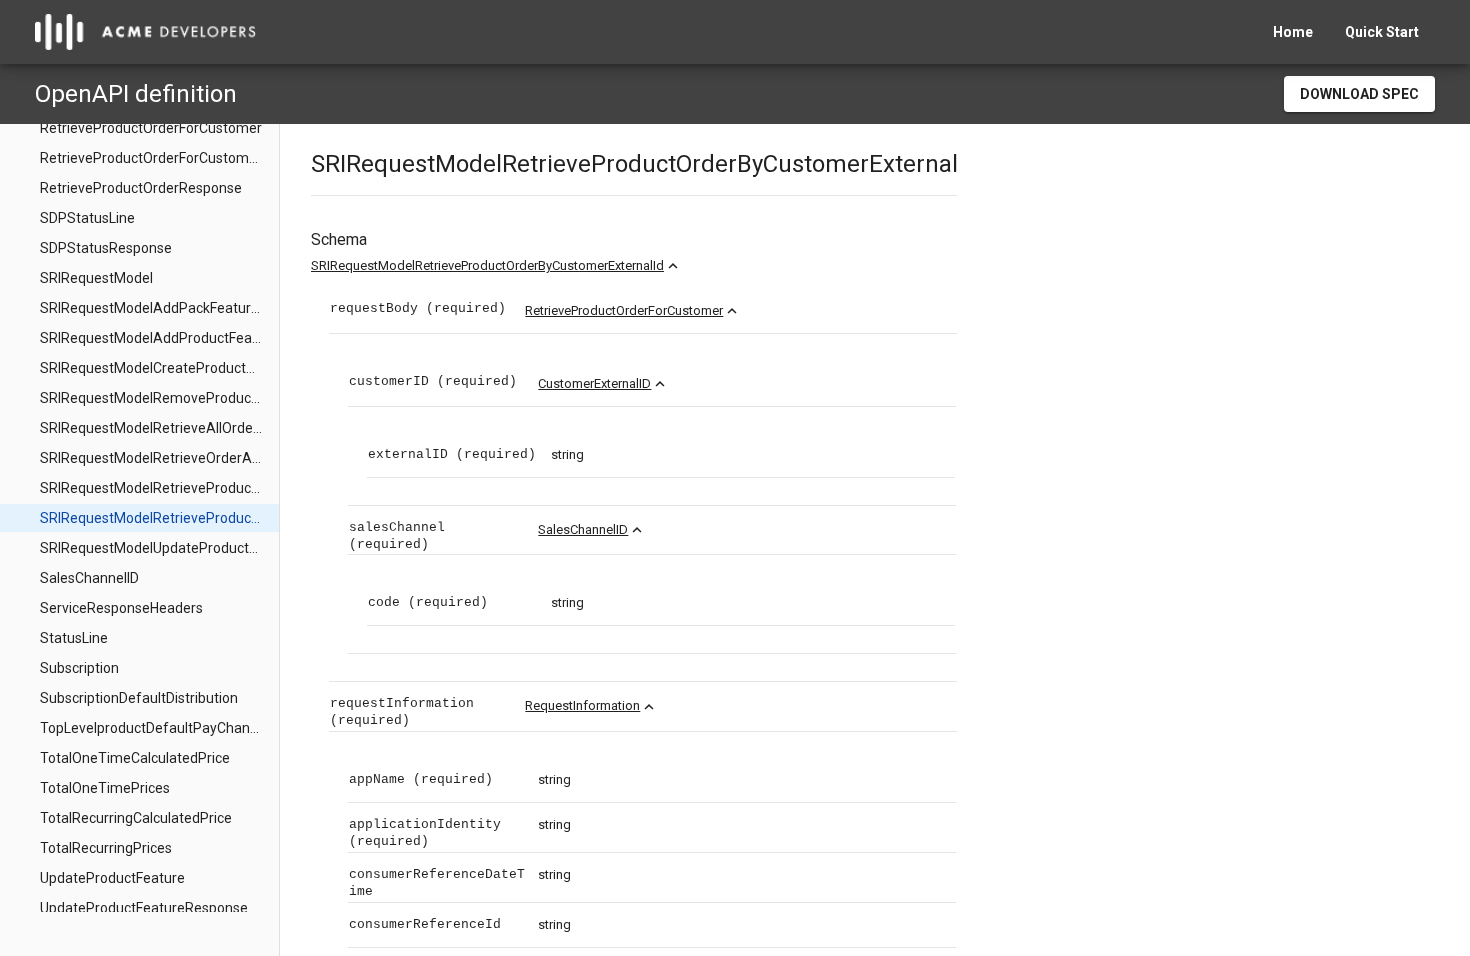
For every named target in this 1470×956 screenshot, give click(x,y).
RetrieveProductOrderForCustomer (624, 310)
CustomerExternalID (594, 383)
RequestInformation (582, 705)
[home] (145, 32)
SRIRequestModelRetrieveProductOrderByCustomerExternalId (487, 265)
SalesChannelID (583, 529)
